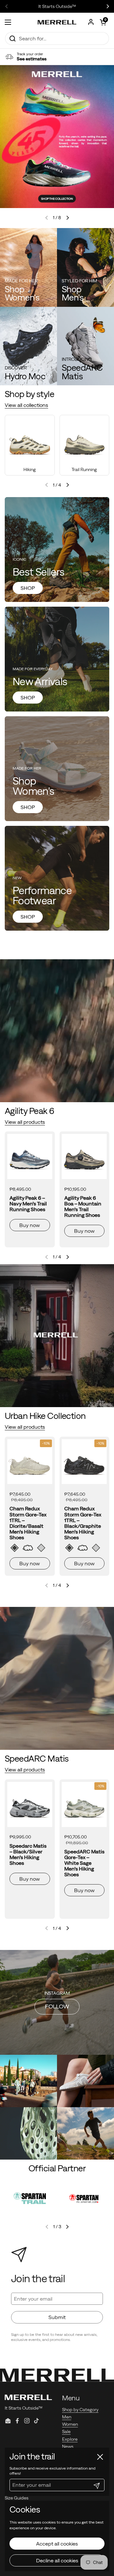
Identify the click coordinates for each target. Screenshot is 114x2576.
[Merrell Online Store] (57, 22)
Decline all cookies (57, 2560)
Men (67, 2417)
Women (70, 2424)
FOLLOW (57, 2006)
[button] (103, 22)
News (68, 2446)
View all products (25, 1122)
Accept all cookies (57, 2544)
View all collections (26, 405)
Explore (70, 2439)
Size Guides (17, 2498)
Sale (66, 2431)
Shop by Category (80, 2410)
